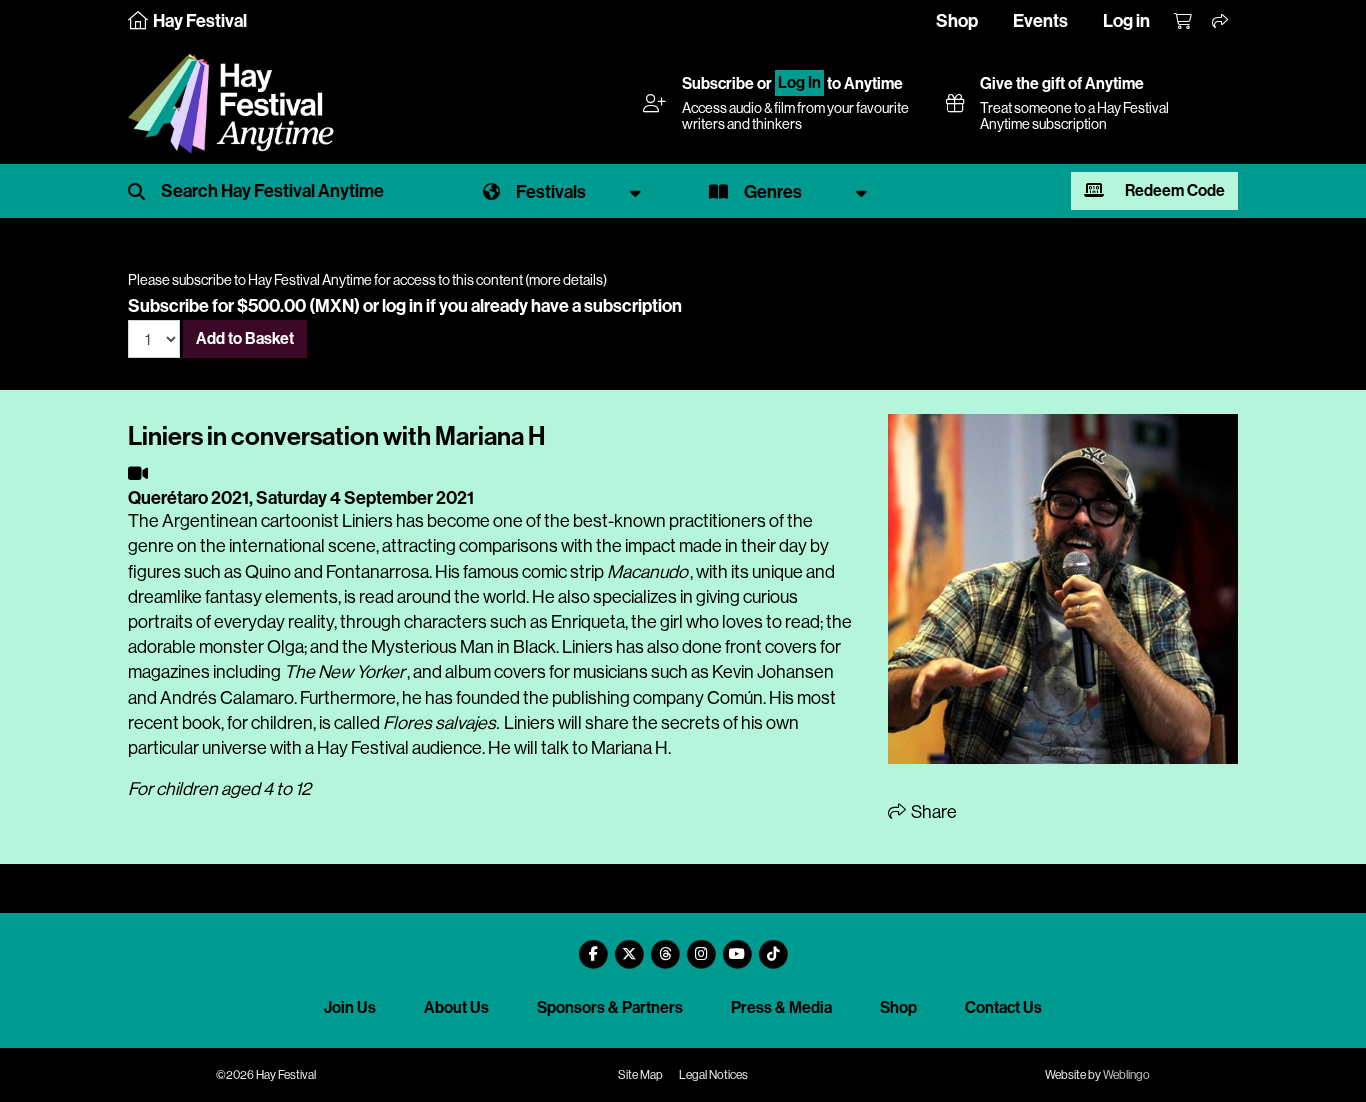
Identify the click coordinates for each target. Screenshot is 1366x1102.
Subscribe (718, 83)
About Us (456, 1007)
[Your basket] (1184, 22)
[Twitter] (629, 946)
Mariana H (629, 748)
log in (402, 306)
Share (932, 812)
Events (1040, 21)
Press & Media (781, 1007)
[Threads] (665, 946)
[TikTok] (773, 946)
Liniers (367, 521)
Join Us (350, 1007)
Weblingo (1126, 1075)
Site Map (640, 1075)
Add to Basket (245, 338)
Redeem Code (1173, 190)
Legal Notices (713, 1075)
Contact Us (1003, 1007)
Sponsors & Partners (610, 1007)
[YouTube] (737, 946)
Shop (957, 21)
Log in (1126, 21)
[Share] (1221, 22)
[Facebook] (593, 946)
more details (566, 280)
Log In (799, 83)
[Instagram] (701, 946)
